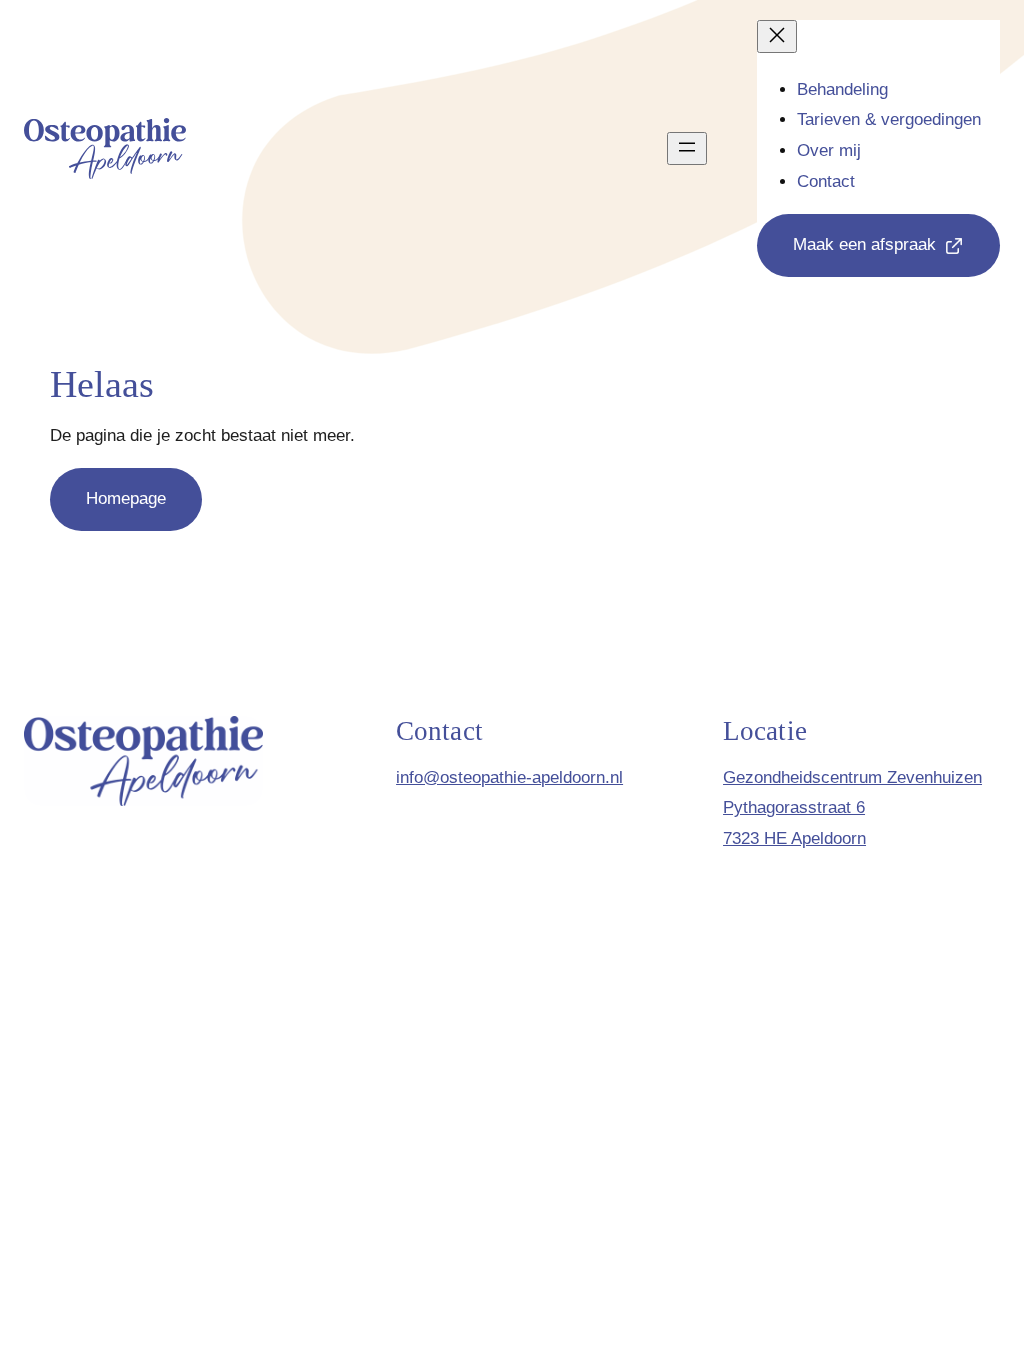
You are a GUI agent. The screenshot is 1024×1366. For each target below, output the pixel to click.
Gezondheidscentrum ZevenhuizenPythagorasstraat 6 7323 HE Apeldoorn (852, 808)
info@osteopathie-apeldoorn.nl (509, 777)
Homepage (126, 498)
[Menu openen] (687, 148)
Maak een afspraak (864, 244)
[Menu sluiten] (777, 36)
